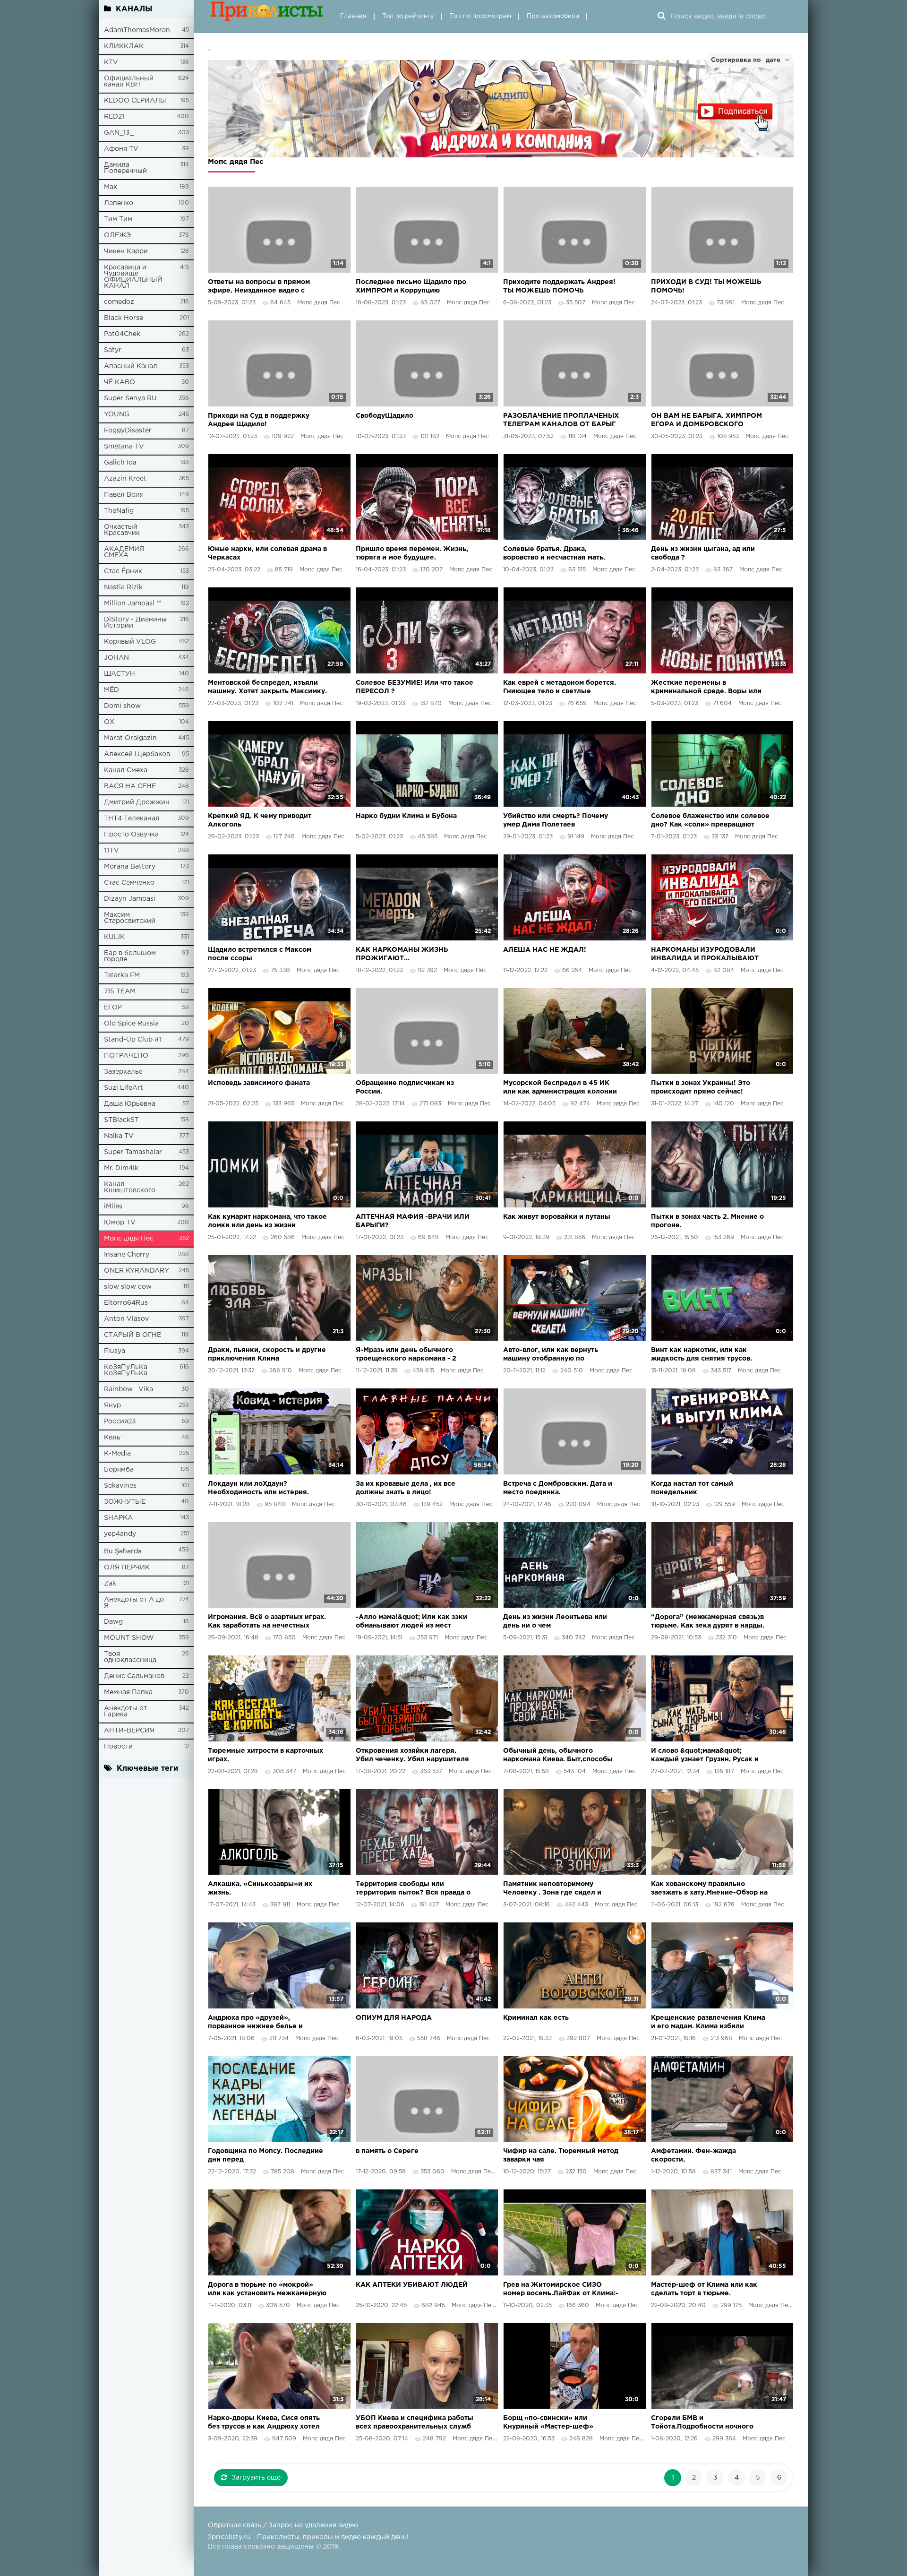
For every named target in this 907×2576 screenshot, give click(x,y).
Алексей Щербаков (137, 754)
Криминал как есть (536, 2018)
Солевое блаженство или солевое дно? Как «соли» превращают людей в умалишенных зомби (710, 821)
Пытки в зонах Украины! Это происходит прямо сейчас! (701, 1087)
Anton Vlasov (126, 1319)
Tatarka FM (122, 975)
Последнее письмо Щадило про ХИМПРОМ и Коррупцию (411, 286)
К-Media (117, 1454)
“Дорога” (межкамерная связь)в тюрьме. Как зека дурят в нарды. (708, 1621)
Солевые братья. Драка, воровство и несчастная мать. (554, 553)
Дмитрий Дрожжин (137, 802)
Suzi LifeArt (124, 1088)
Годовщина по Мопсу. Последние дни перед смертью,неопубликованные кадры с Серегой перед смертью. (266, 2156)
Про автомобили (553, 16)
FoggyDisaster (128, 431)
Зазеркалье (123, 1072)
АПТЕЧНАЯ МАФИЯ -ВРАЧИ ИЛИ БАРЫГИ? (413, 1221)
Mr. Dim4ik (121, 1168)
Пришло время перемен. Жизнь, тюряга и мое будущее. (412, 553)
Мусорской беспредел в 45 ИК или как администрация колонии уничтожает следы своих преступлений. (560, 1088)
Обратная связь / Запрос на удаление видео (283, 2525)
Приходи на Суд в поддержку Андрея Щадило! (259, 420)
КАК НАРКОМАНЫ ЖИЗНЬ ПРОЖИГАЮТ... (402, 954)
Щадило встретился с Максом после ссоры (260, 954)
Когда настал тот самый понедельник (692, 1488)
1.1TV (111, 851)
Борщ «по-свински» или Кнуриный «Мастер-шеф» (548, 2422)
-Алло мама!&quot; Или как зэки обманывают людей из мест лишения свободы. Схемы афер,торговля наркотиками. (411, 1622)
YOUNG (117, 414)
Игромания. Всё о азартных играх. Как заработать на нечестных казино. (267, 1622)
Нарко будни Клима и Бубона (406, 816)
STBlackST (121, 1120)
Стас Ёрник (123, 571)
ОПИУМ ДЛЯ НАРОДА (394, 2018)
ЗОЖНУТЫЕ (125, 1502)
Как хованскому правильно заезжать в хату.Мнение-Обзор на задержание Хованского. (709, 1889)
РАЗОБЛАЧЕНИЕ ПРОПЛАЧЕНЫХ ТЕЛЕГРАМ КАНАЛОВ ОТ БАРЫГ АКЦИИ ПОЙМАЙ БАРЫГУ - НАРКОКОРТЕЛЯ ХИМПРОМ (561, 421)
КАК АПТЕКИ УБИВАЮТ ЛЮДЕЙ (412, 2285)
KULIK (114, 937)
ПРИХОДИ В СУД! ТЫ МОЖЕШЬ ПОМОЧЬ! (706, 286)
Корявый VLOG (130, 642)
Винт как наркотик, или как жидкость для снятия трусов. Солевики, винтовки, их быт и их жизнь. (707, 1355)
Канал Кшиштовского (130, 1187)
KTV (111, 62)
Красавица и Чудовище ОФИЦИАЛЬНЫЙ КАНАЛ (133, 277)
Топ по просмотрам (480, 16)
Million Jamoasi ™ (133, 603)
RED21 (114, 117)
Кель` (114, 1438)
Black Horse (124, 318)
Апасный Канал (131, 366)
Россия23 (120, 1422)
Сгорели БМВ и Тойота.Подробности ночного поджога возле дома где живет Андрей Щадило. (705, 2423)
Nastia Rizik (123, 587)
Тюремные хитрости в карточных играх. (265, 1755)
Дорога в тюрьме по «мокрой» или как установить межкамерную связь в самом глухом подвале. (267, 2290)
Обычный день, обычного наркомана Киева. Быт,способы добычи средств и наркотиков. (558, 1756)
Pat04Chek (122, 334)
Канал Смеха (126, 770)
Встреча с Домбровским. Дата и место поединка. (558, 1488)
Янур (112, 1405)
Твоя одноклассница (130, 1657)
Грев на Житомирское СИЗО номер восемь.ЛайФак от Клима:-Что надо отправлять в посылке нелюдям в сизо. (561, 2290)
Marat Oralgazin (130, 738)
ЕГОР (113, 1008)
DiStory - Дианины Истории (135, 623)
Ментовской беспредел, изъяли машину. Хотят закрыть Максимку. (267, 687)
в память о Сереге (387, 2151)
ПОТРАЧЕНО (126, 1056)
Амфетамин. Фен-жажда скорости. (693, 2155)
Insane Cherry (127, 1255)
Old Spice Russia (131, 1024)
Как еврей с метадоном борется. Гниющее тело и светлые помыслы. (560, 688)
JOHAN (116, 658)
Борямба (119, 1470)
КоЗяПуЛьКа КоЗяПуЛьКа (126, 1370)
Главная (353, 16)
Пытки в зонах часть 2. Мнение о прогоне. (707, 1221)
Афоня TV (121, 149)
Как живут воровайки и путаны (557, 1217)
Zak (110, 1584)
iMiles (113, 1206)
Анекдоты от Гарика (125, 1711)
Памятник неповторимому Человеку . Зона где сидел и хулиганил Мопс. (552, 1889)
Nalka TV (119, 1136)
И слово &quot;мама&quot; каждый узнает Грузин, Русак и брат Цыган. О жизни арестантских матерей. (705, 1756)
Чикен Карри (126, 251)
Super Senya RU (130, 398)
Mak (111, 187)
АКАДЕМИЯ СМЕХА (124, 552)
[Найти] (661, 17)
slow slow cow (128, 1287)
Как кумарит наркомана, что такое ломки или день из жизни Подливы (267, 1222)
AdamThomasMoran (137, 30)
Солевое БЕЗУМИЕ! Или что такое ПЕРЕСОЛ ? (415, 687)
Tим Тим (118, 219)
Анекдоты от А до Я (134, 1603)
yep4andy (120, 1534)
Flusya (115, 1351)
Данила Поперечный (125, 168)
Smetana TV (124, 447)
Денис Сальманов (134, 1676)
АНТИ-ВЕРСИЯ (129, 1731)
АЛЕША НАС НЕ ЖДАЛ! (545, 950)
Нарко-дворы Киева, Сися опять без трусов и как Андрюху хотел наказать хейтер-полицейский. (264, 2423)
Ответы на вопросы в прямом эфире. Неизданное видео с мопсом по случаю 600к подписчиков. (259, 287)
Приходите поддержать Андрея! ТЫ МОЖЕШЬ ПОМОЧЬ (559, 286)
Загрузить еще (256, 2478)
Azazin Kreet (125, 479)
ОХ (109, 722)
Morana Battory (130, 867)
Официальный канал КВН (129, 82)
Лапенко (119, 203)
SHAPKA (118, 1518)
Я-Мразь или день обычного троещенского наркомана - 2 (406, 1354)
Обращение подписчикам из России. (405, 1087)
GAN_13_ (119, 133)
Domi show (122, 706)
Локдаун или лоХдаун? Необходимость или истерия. (258, 1488)
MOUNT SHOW (129, 1638)
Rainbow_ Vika (128, 1389)
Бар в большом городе (130, 956)
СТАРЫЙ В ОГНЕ (133, 1335)
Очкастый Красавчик (122, 530)
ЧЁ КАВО (120, 382)
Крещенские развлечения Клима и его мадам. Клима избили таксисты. (708, 2023)
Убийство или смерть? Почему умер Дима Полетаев (556, 820)
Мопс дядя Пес (129, 1239)
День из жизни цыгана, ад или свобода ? (703, 553)
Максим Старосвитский (130, 918)
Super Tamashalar (133, 1152)
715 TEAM (120, 991)
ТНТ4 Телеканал (132, 818)
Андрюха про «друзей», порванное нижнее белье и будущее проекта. (255, 2023)
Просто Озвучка (131, 835)
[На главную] (267, 17)
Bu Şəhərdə (123, 1551)
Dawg (113, 1622)
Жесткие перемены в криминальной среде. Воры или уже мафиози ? (706, 688)
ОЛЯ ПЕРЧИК (127, 1568)
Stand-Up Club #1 (133, 1040)
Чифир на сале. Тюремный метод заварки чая (561, 2155)
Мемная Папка (128, 1692)
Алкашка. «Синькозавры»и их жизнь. (260, 1888)
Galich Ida (120, 463)
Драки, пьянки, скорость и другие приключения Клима (267, 1354)
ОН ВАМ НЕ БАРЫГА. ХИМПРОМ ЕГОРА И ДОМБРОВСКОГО (706, 420)
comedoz (119, 302)
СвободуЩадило (385, 416)
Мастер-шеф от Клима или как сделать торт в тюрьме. (704, 2289)
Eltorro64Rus (126, 1303)
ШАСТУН (120, 674)
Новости (118, 1747)
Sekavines (120, 1486)
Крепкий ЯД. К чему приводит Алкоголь (260, 820)
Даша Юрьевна (130, 1104)
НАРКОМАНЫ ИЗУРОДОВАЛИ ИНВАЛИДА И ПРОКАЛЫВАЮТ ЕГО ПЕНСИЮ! (705, 955)
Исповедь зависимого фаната (259, 1083)
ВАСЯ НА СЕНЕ (130, 786)
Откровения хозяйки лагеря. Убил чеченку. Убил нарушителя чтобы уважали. (412, 1756)
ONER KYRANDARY (137, 1271)
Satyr (113, 350)
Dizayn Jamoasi (130, 899)
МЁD (111, 690)
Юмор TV (120, 1223)
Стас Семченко (129, 883)
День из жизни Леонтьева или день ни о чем (555, 1621)
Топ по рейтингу (408, 16)
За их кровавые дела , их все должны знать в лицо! (406, 1488)
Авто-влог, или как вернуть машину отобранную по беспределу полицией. (551, 1355)
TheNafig (119, 511)
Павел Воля (124, 495)
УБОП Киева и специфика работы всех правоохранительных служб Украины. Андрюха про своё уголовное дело (415, 2423)
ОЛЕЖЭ (117, 235)
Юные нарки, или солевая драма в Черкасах (267, 553)
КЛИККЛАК (124, 46)
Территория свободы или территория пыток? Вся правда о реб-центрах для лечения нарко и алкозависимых (415, 1889)
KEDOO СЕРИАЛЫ (135, 101)
